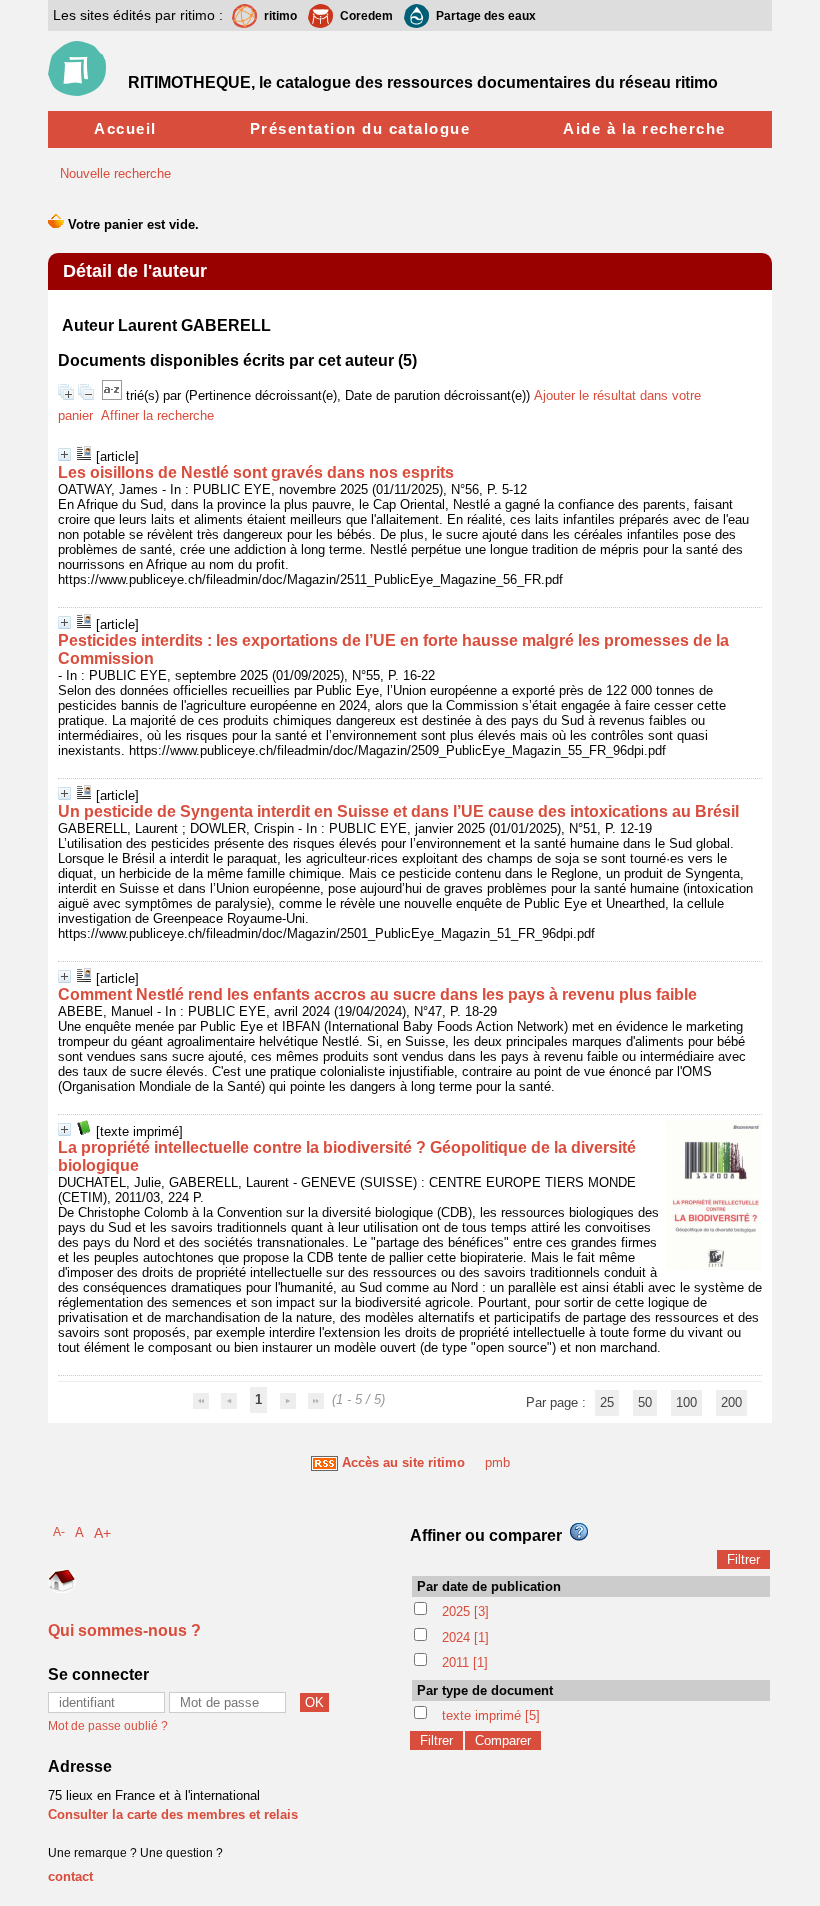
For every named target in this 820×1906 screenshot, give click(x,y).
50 (645, 1402)
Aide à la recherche (644, 128)
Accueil (125, 128)
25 (607, 1402)
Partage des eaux (486, 16)
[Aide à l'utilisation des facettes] (579, 1532)
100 (686, 1402)
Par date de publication (489, 1586)
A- (59, 1531)
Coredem (366, 16)
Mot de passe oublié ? (108, 1726)
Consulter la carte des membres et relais (173, 1814)
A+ (102, 1533)
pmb (497, 1462)
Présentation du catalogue (360, 128)
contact (70, 1876)
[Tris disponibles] (114, 395)
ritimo (280, 16)
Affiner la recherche (157, 415)
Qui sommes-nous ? (124, 1630)
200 (731, 1402)
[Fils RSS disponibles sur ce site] (324, 1462)
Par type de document (485, 1690)
